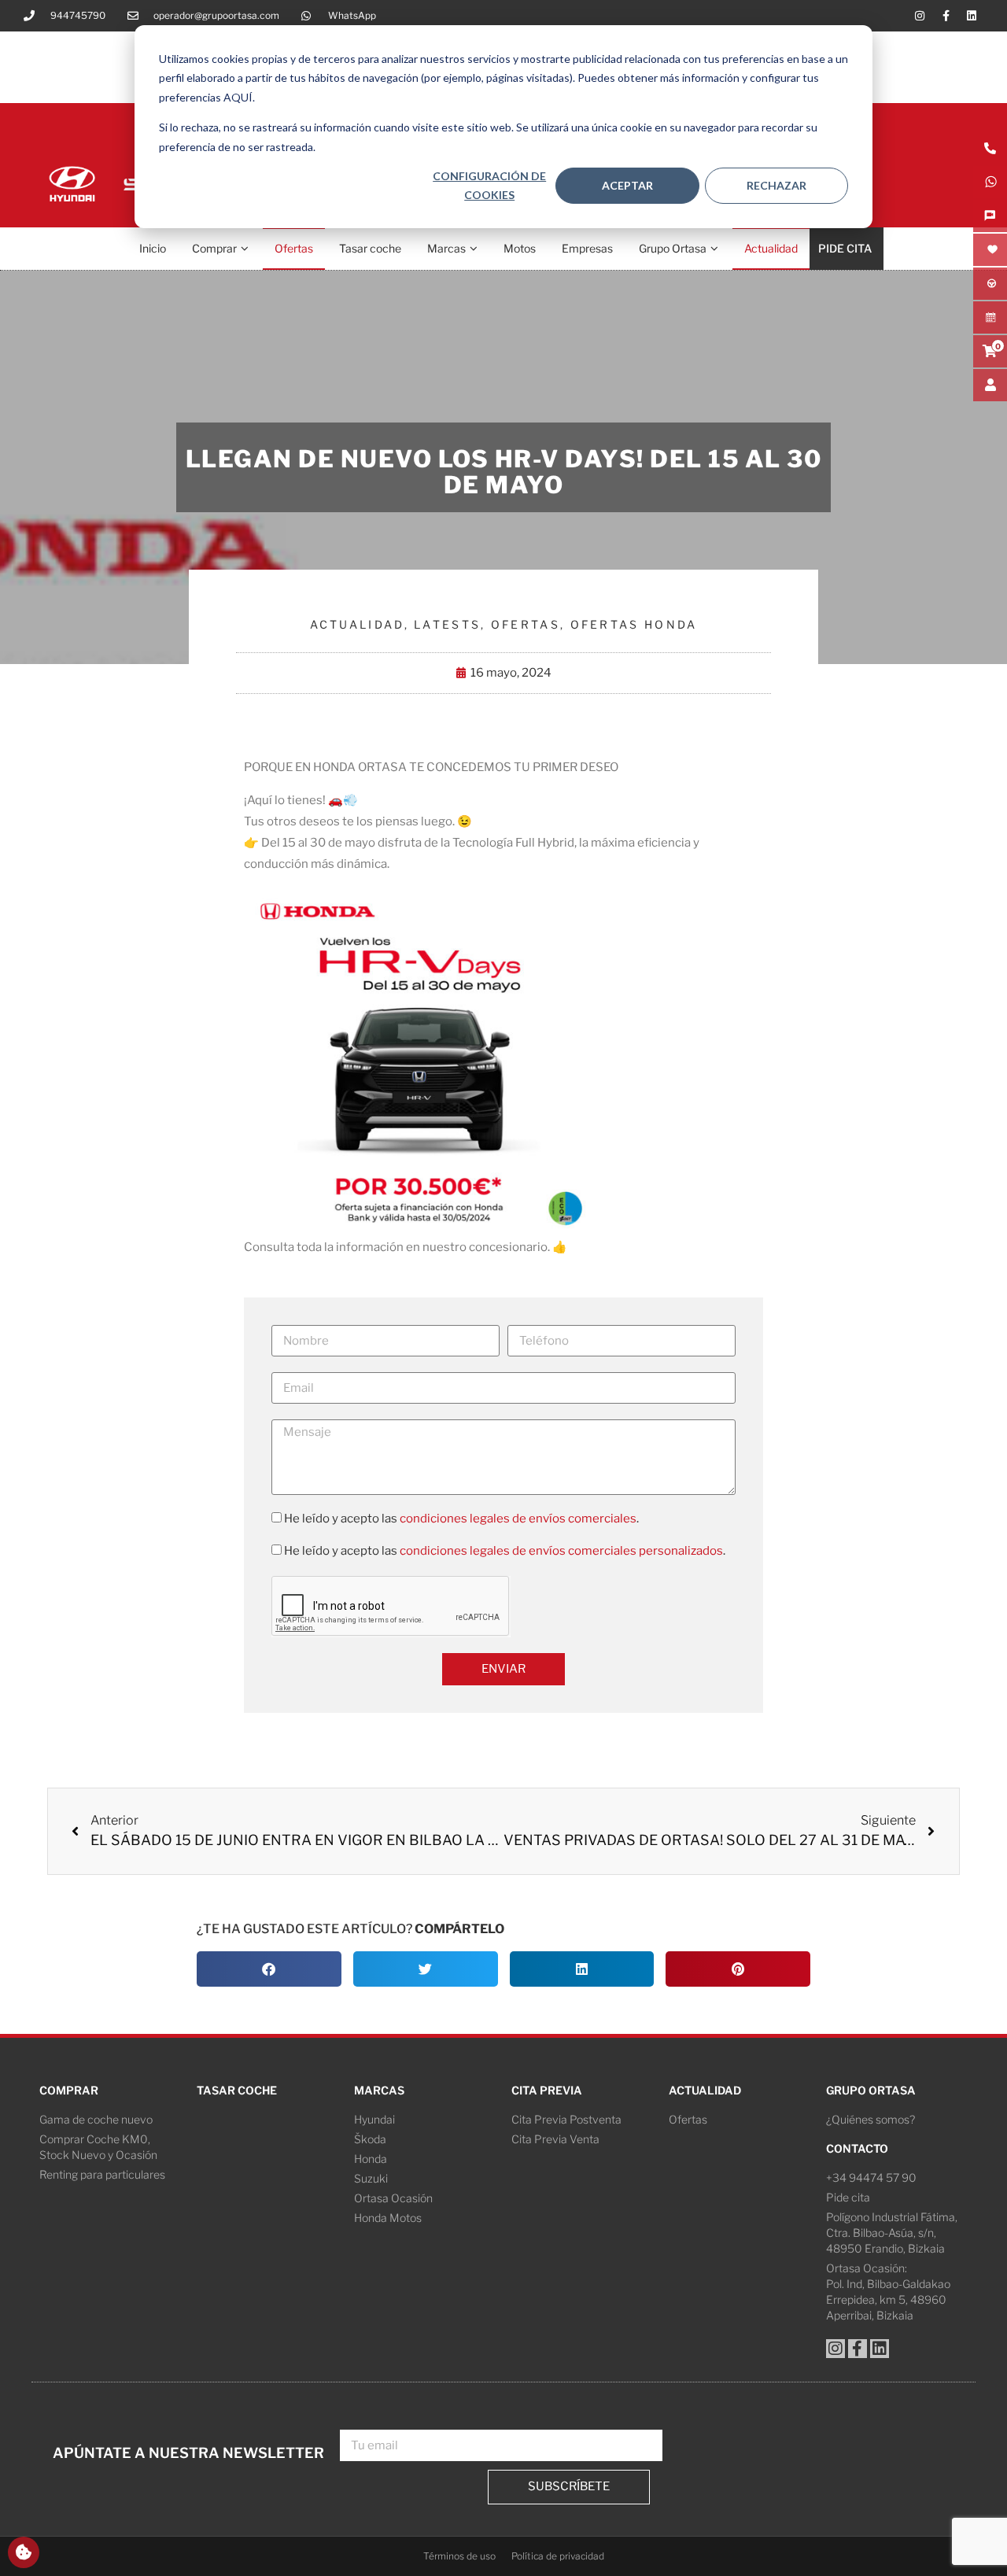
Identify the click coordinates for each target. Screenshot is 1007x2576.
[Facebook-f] (946, 16)
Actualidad (771, 248)
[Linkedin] (972, 16)
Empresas (587, 248)
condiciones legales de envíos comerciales (518, 1519)
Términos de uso (459, 2556)
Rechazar (776, 185)
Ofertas (294, 248)
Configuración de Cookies (489, 186)
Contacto (857, 2148)
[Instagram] (920, 16)
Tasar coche (370, 248)
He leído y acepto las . (461, 1519)
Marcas (446, 248)
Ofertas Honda (634, 624)
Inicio (153, 248)
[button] (269, 1969)
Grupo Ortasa (673, 248)
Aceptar (627, 185)
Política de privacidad (558, 2556)
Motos (520, 248)
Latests (447, 624)
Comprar (214, 248)
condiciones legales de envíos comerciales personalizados (561, 1551)
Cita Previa (547, 2090)
